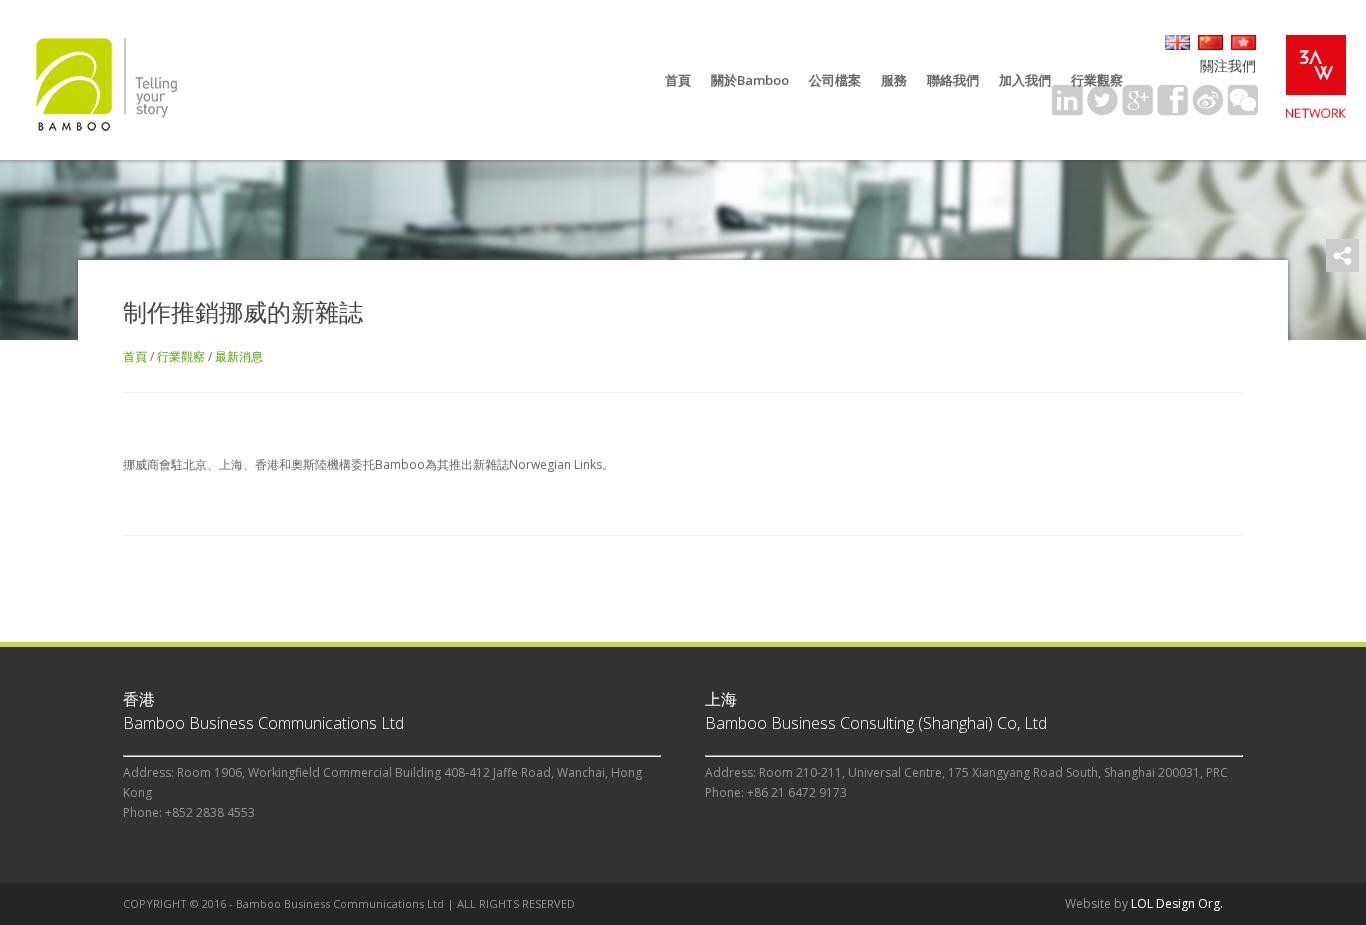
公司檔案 (835, 80)
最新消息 (239, 356)
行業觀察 (1097, 80)
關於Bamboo (750, 80)
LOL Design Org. (1177, 903)
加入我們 (1025, 80)
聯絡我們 (953, 80)
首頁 (678, 80)
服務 (894, 80)
